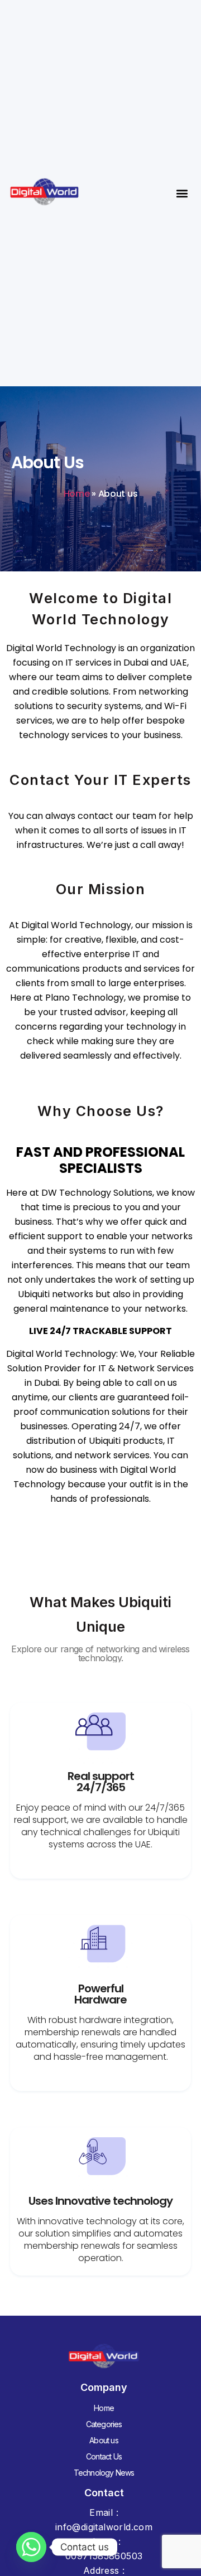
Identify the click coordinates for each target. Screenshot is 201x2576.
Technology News (104, 2473)
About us (104, 2440)
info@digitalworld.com (104, 2527)
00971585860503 (104, 2556)
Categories (104, 2424)
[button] (182, 193)
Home (77, 494)
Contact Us (104, 2456)
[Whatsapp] (31, 2547)
